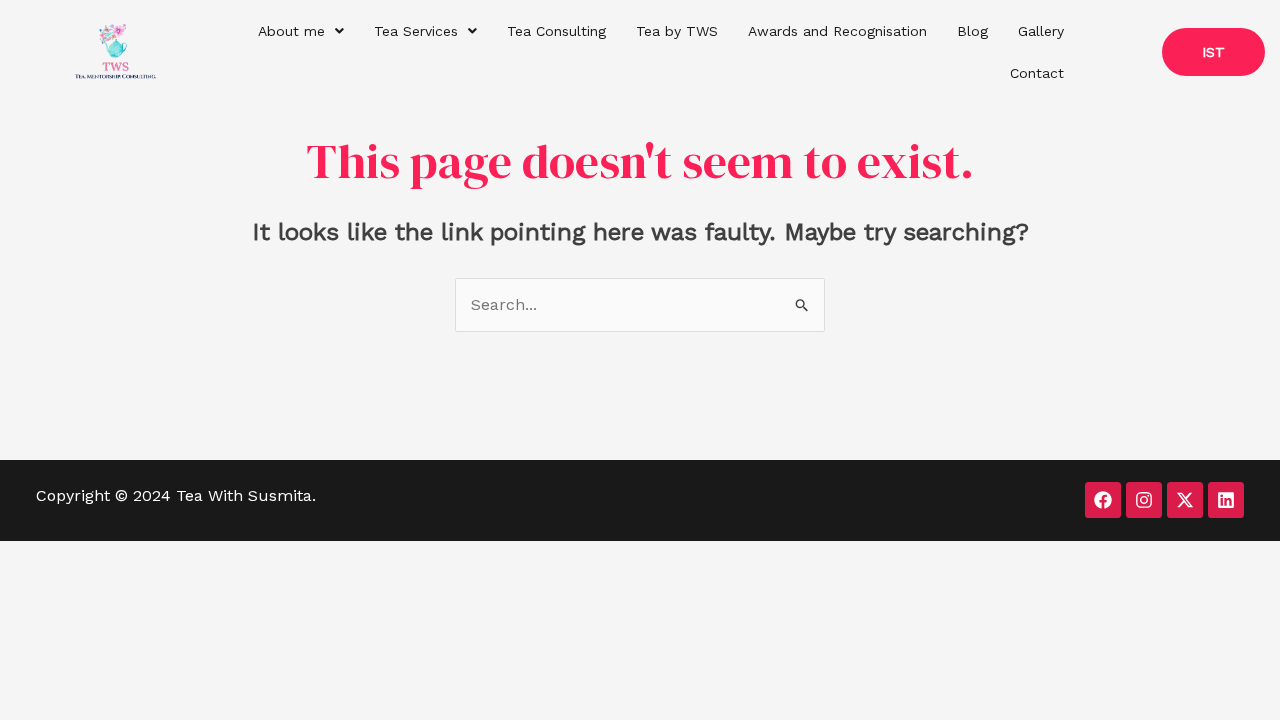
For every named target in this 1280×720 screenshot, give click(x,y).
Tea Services (416, 31)
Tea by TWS (677, 31)
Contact (1037, 73)
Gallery (1041, 31)
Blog (972, 31)
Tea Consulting (556, 31)
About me (291, 31)
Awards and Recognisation (837, 31)
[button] (301, 31)
